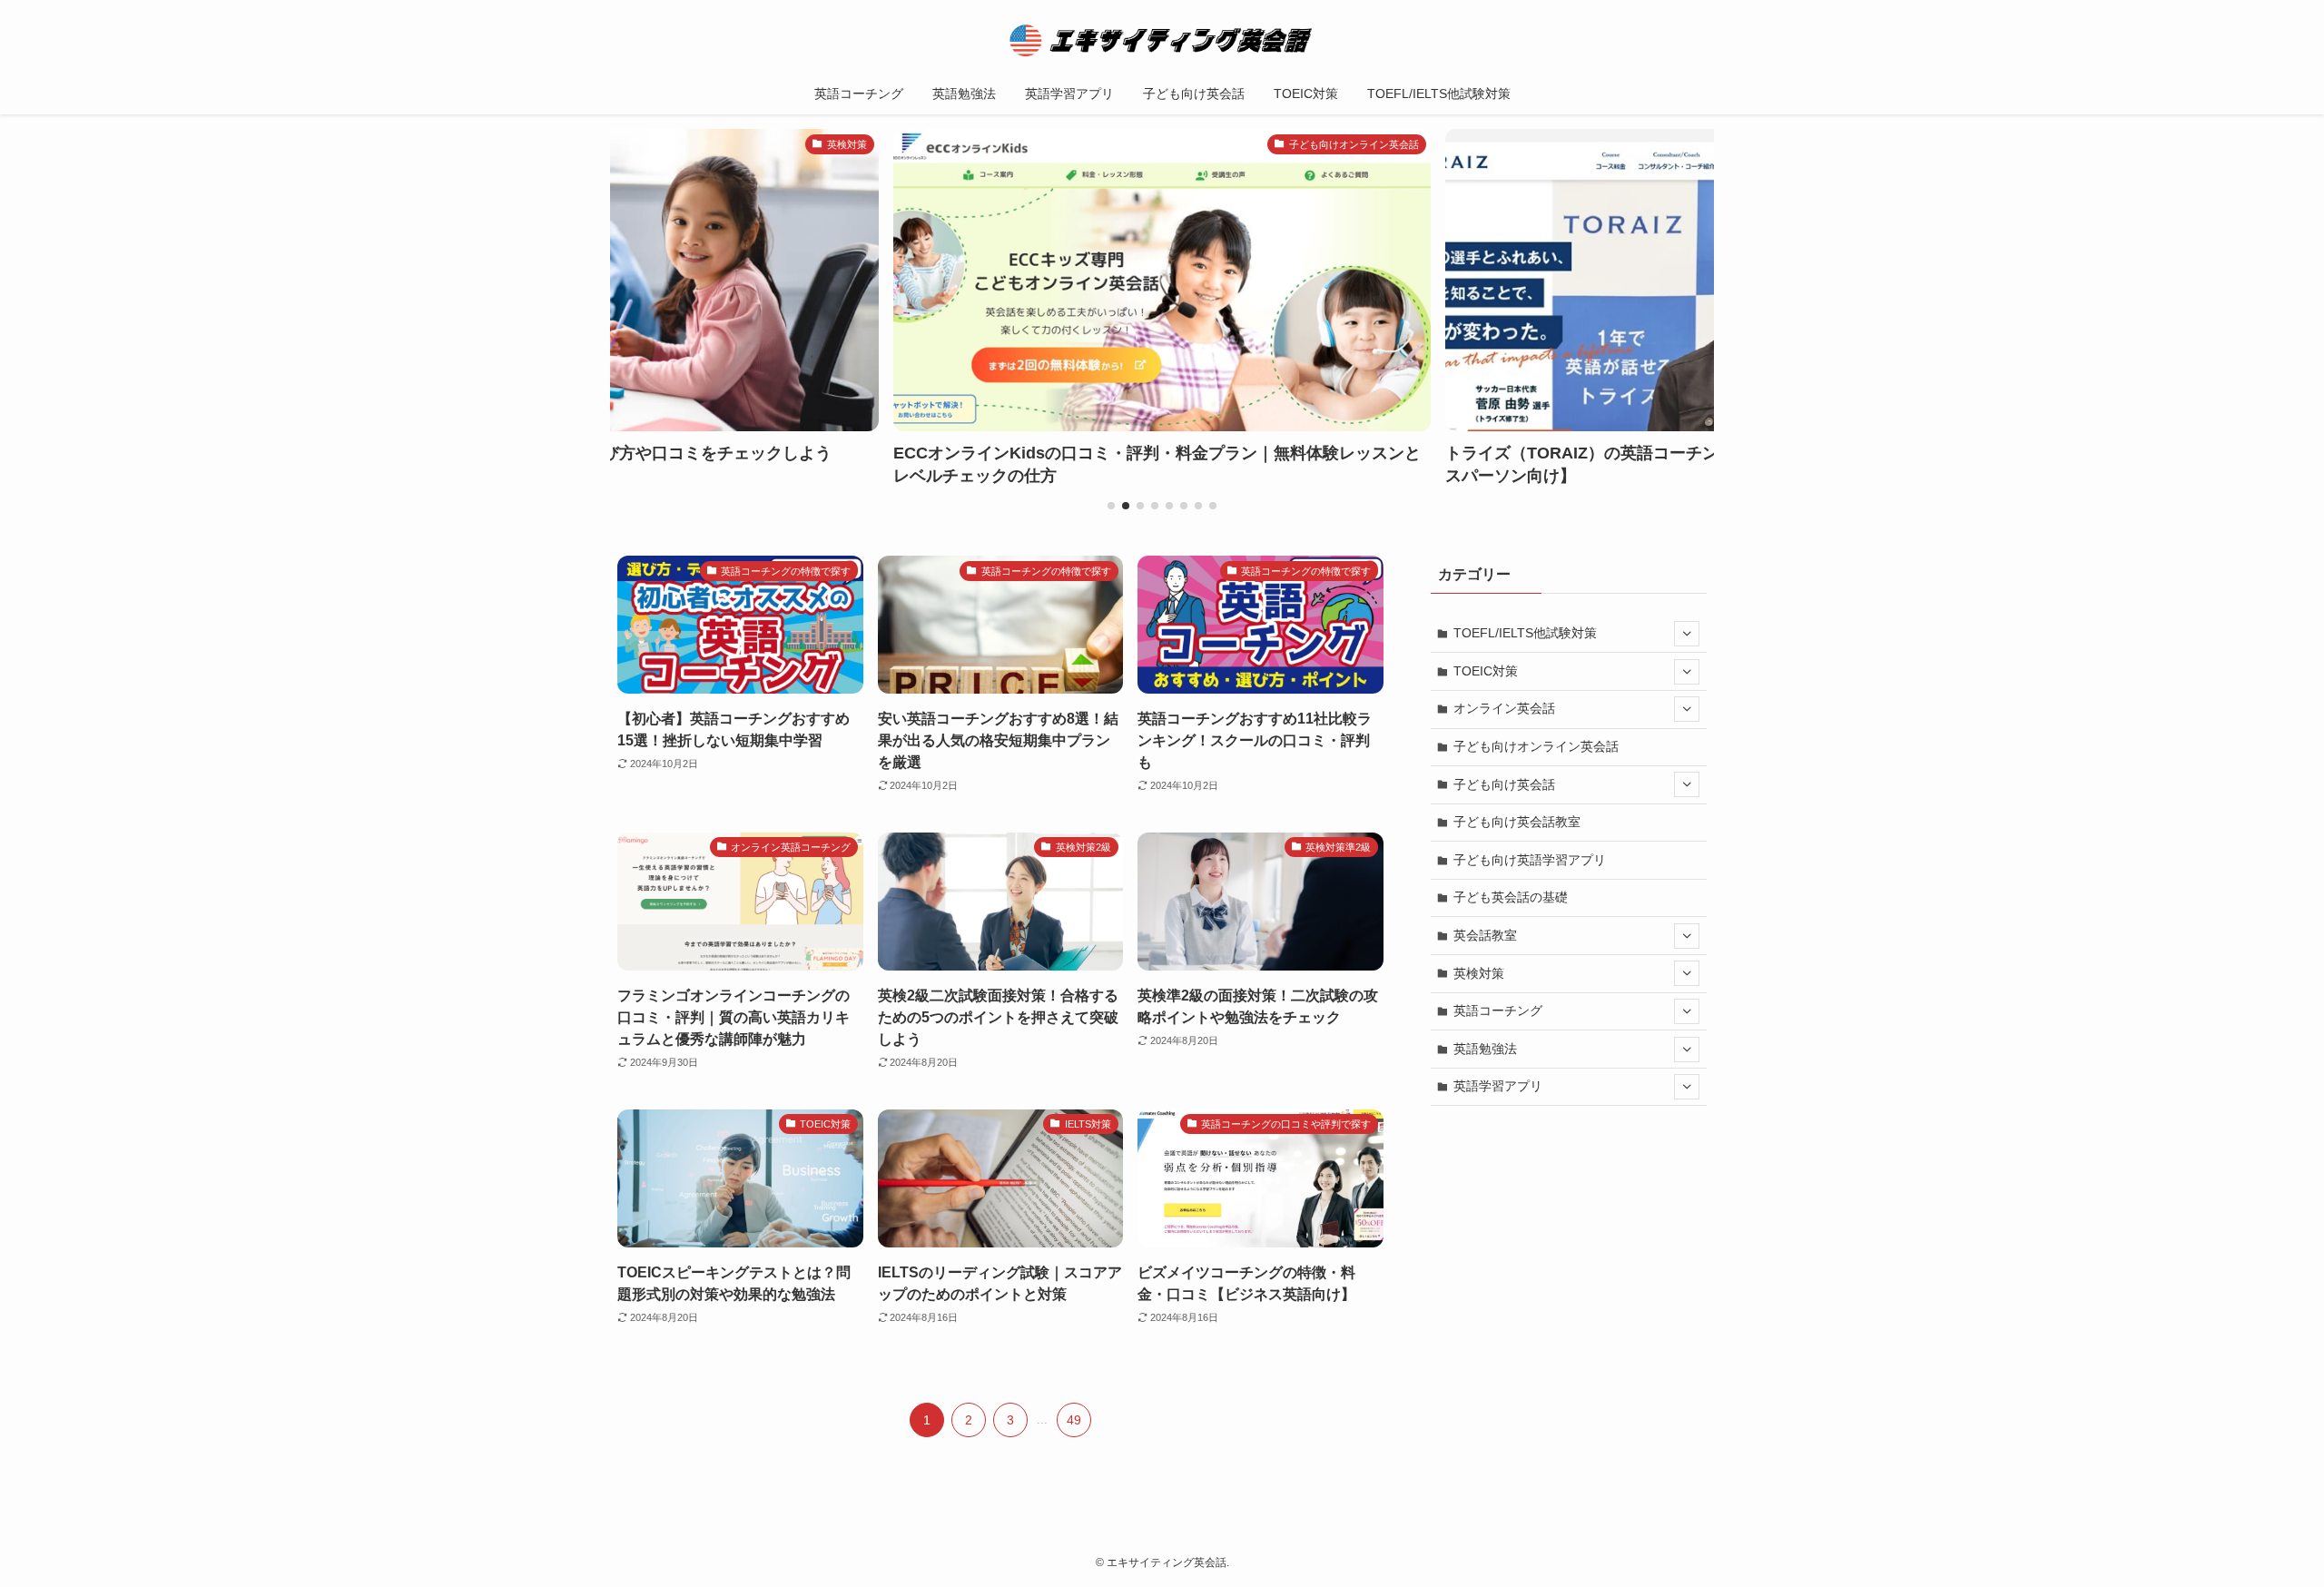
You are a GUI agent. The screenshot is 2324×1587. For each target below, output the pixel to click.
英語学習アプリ (1498, 1086)
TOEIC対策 (1486, 671)
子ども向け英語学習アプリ (1530, 860)
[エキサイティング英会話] (1162, 40)
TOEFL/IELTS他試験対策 (1525, 633)
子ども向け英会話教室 (1517, 822)
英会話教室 (1485, 935)
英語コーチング (1498, 1010)
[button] (1111, 506)
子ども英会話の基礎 (1511, 897)
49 (1074, 1420)
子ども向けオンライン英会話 (1536, 746)
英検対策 (1479, 973)
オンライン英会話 (1504, 708)
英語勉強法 (1485, 1049)
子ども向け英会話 (1504, 784)
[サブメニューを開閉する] (1687, 634)
